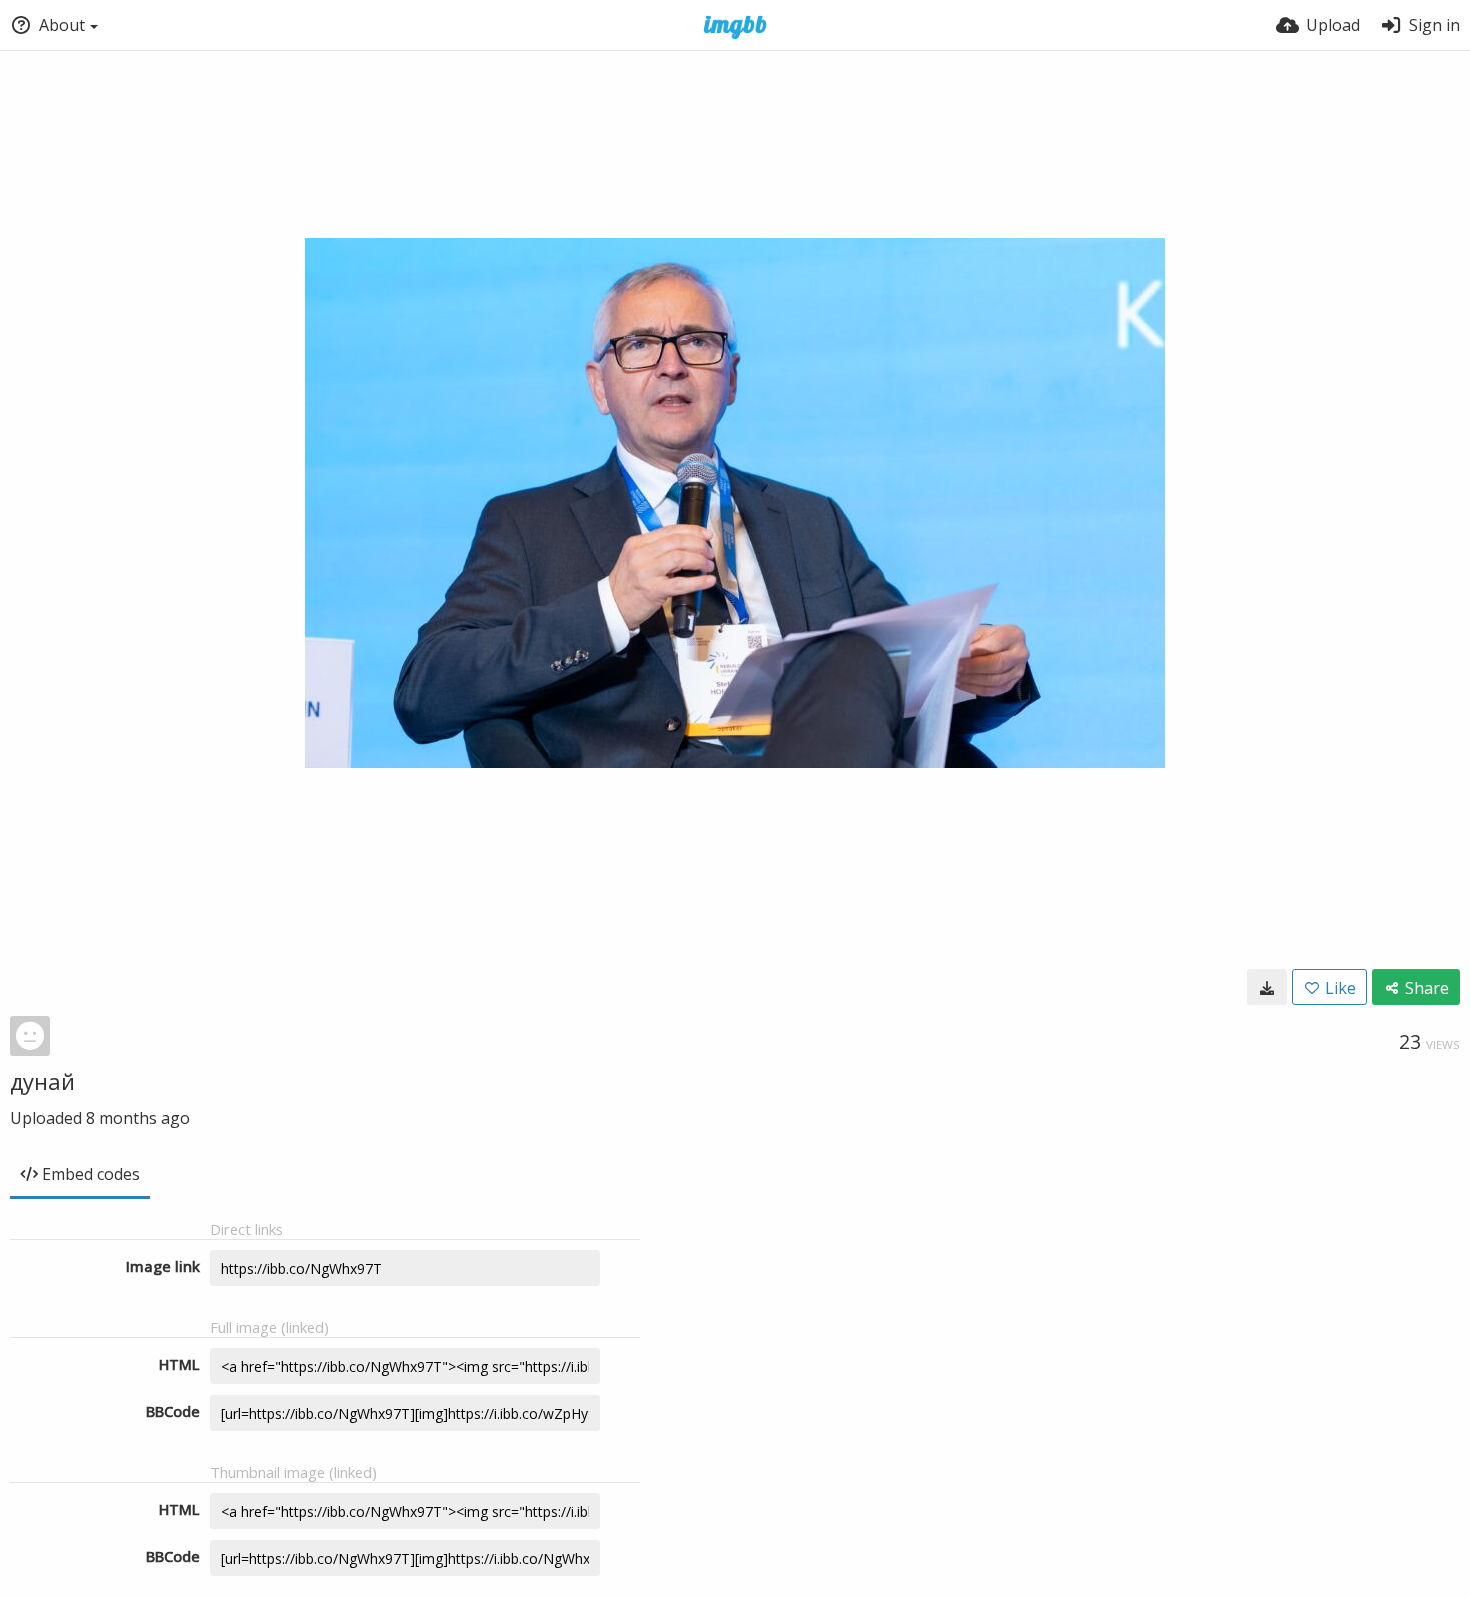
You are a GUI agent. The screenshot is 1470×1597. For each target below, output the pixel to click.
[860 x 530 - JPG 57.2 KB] (1267, 987)
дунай (42, 1081)
